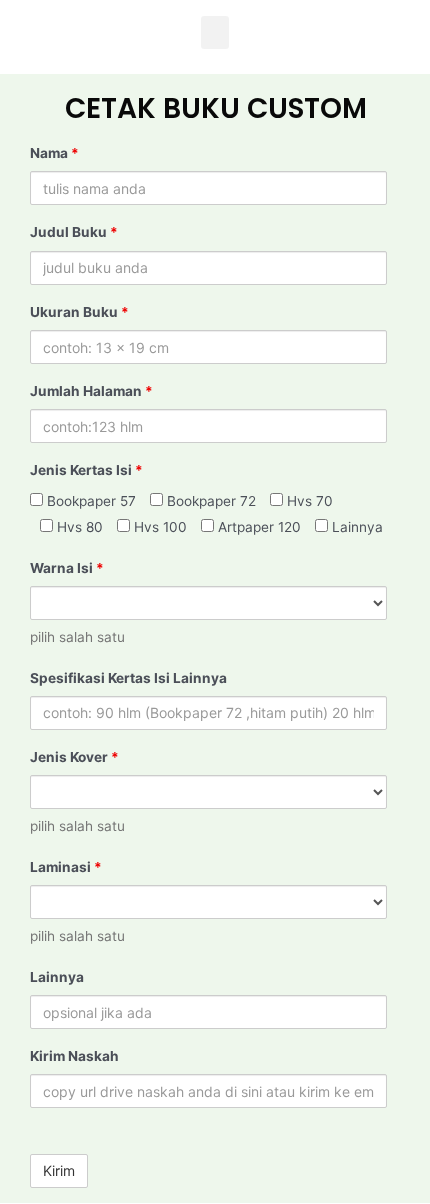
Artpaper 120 (257, 527)
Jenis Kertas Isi (86, 470)
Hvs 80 (78, 527)
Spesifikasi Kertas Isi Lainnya (128, 678)
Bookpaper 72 (209, 501)
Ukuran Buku (79, 312)
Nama (54, 153)
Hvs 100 (158, 527)
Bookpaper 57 (89, 501)
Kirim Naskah (74, 1056)
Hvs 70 (308, 501)
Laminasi (66, 867)
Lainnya (355, 527)
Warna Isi (67, 568)
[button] (215, 32)
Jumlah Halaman (91, 391)
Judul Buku (74, 232)
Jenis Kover (74, 757)
